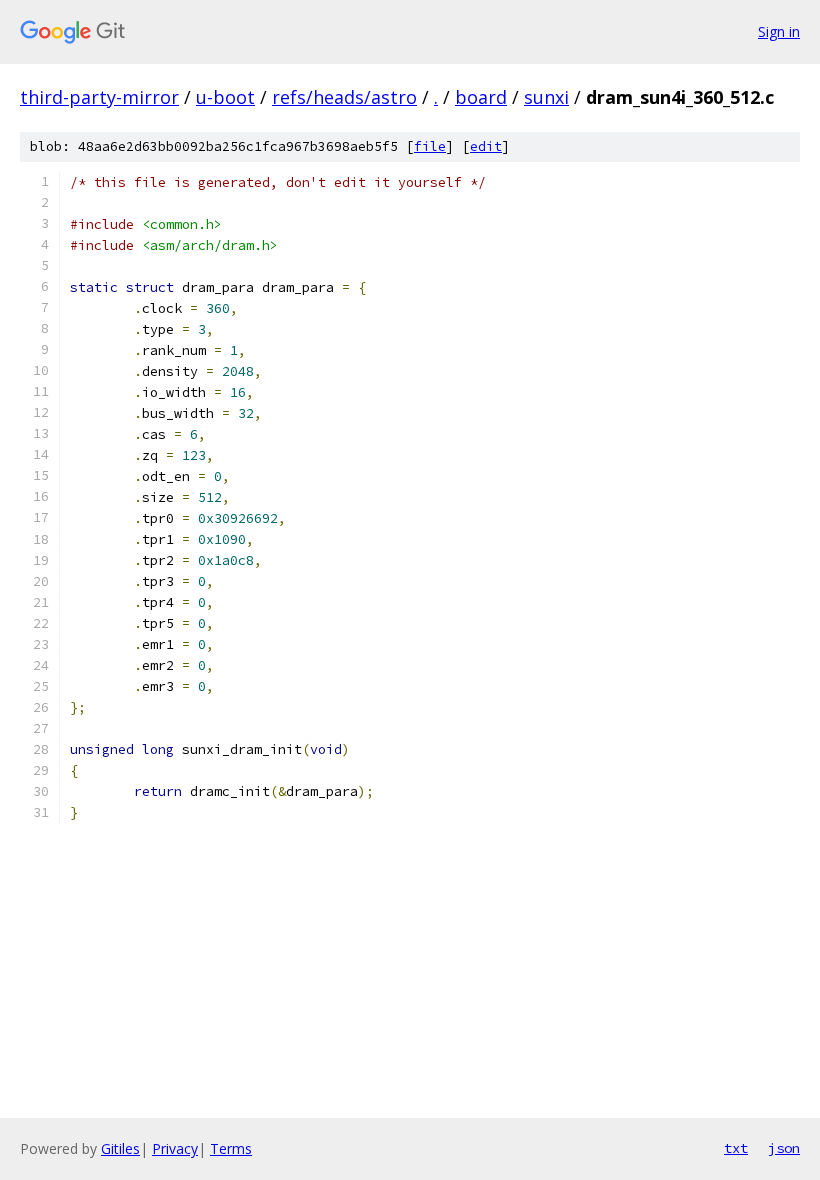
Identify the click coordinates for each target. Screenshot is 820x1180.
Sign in (779, 31)
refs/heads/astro (344, 97)
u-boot (225, 97)
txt (736, 1148)
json (784, 1148)
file (430, 146)
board (481, 97)
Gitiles (120, 1148)
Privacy (175, 1148)
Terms (231, 1148)
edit (486, 146)
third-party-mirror (99, 97)
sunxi (546, 97)
